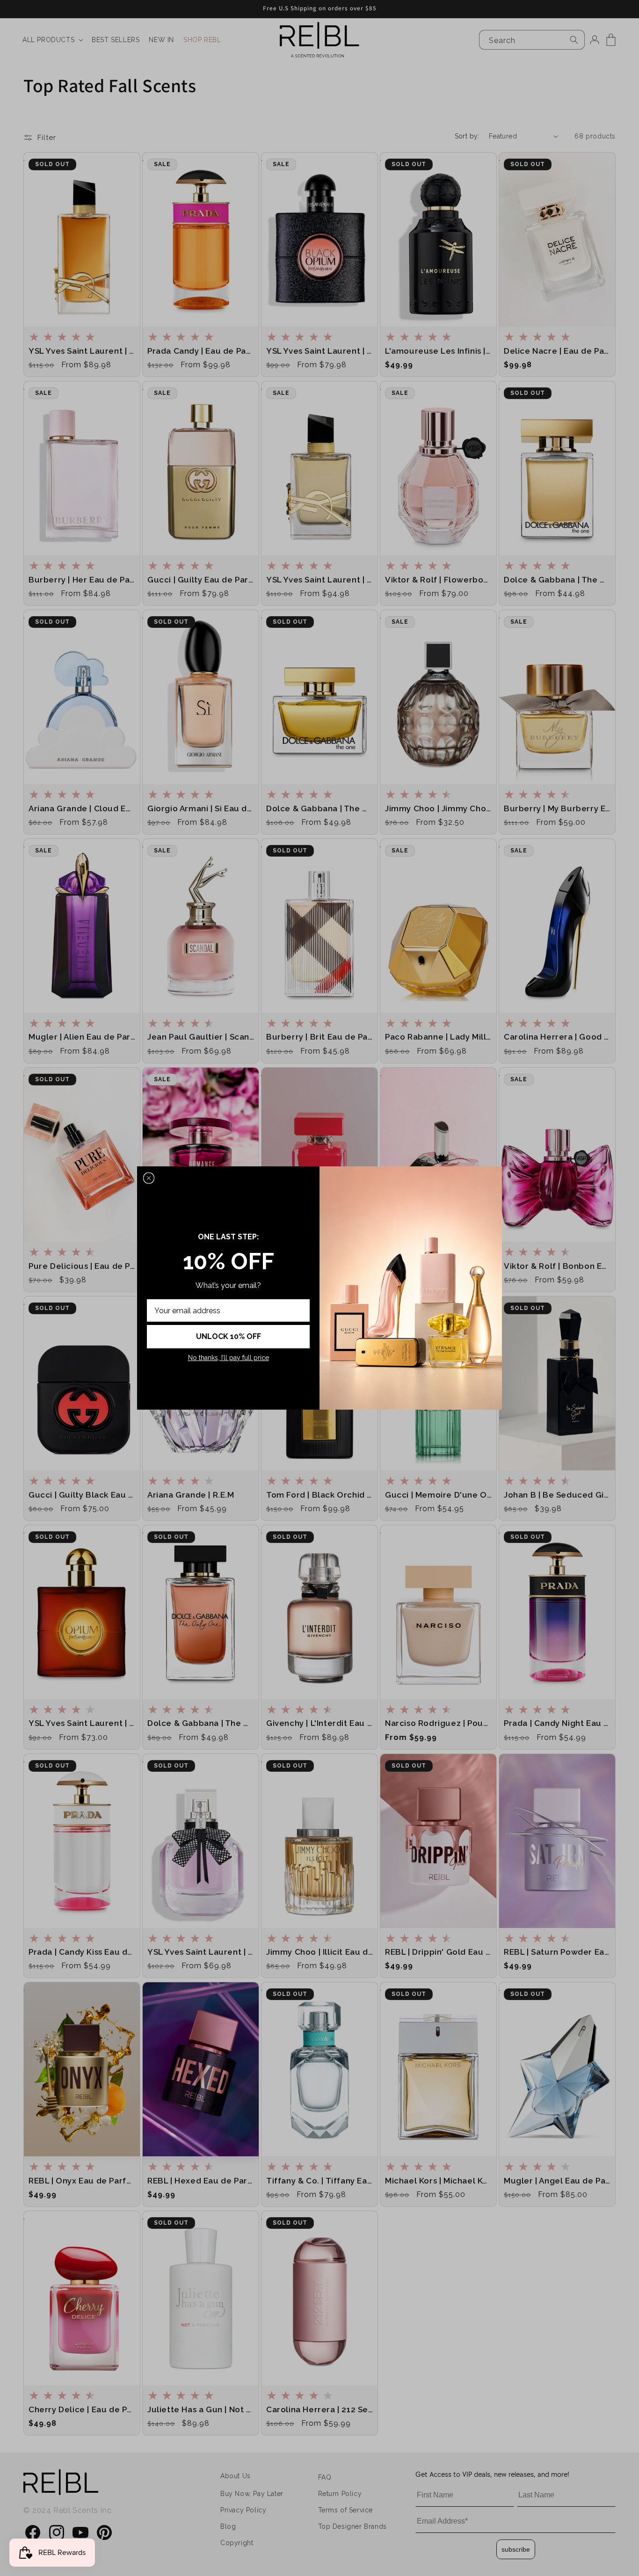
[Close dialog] (149, 1178)
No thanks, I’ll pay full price (229, 1358)
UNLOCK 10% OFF (229, 1336)
